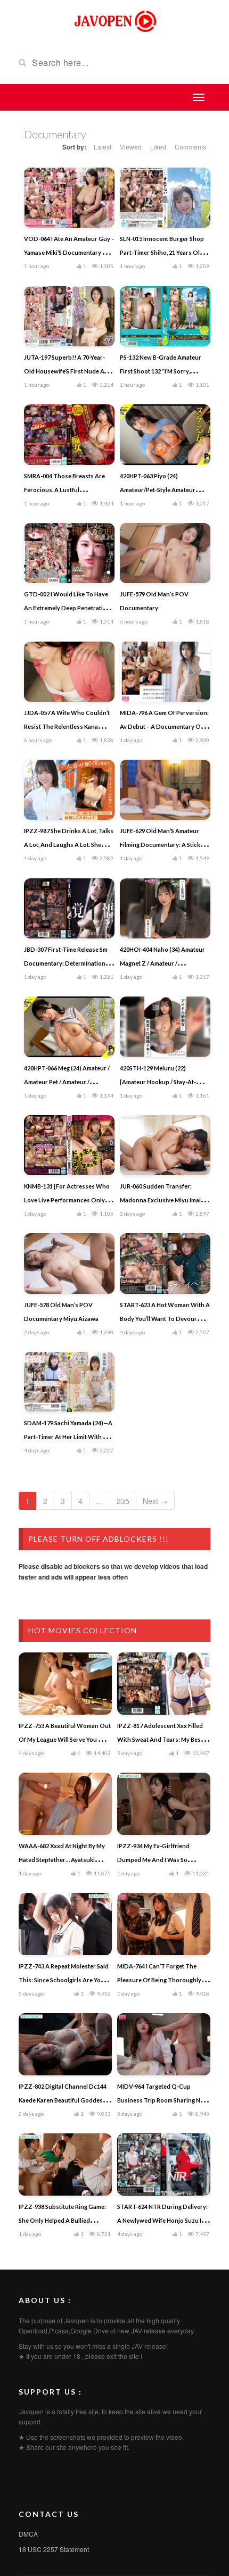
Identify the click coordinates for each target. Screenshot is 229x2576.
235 (123, 1501)
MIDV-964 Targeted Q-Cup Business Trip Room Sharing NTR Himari (163, 2100)
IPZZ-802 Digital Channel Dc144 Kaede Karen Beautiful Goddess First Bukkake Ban (63, 2100)
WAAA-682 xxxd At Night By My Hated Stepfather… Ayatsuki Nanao (62, 1860)
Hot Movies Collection (83, 1630)
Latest (103, 147)
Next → (155, 1501)
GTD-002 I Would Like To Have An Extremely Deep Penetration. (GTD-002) (68, 608)
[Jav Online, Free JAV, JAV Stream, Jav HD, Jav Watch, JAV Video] (114, 20)
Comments (190, 147)
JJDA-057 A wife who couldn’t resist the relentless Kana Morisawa (67, 726)
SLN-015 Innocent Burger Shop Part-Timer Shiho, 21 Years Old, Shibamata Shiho (162, 252)
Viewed (131, 147)
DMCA (28, 2534)
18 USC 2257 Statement (54, 2549)
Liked (158, 147)
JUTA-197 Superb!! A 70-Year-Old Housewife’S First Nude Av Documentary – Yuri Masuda (66, 371)
